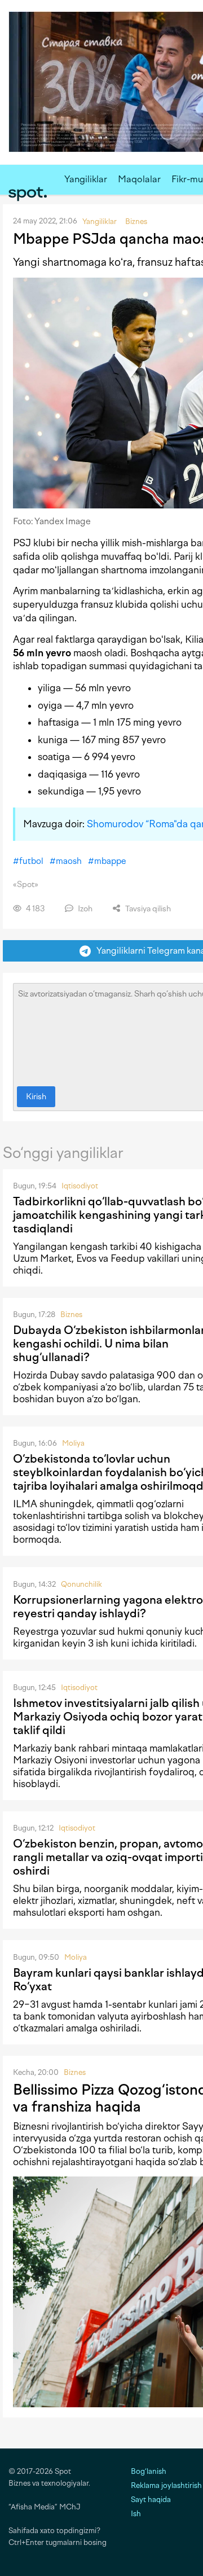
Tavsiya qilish (147, 909)
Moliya (73, 1443)
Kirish (36, 1097)
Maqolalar (139, 179)
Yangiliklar (86, 179)
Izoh (84, 909)
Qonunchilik (81, 1584)
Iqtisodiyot (80, 1186)
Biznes (71, 1315)
